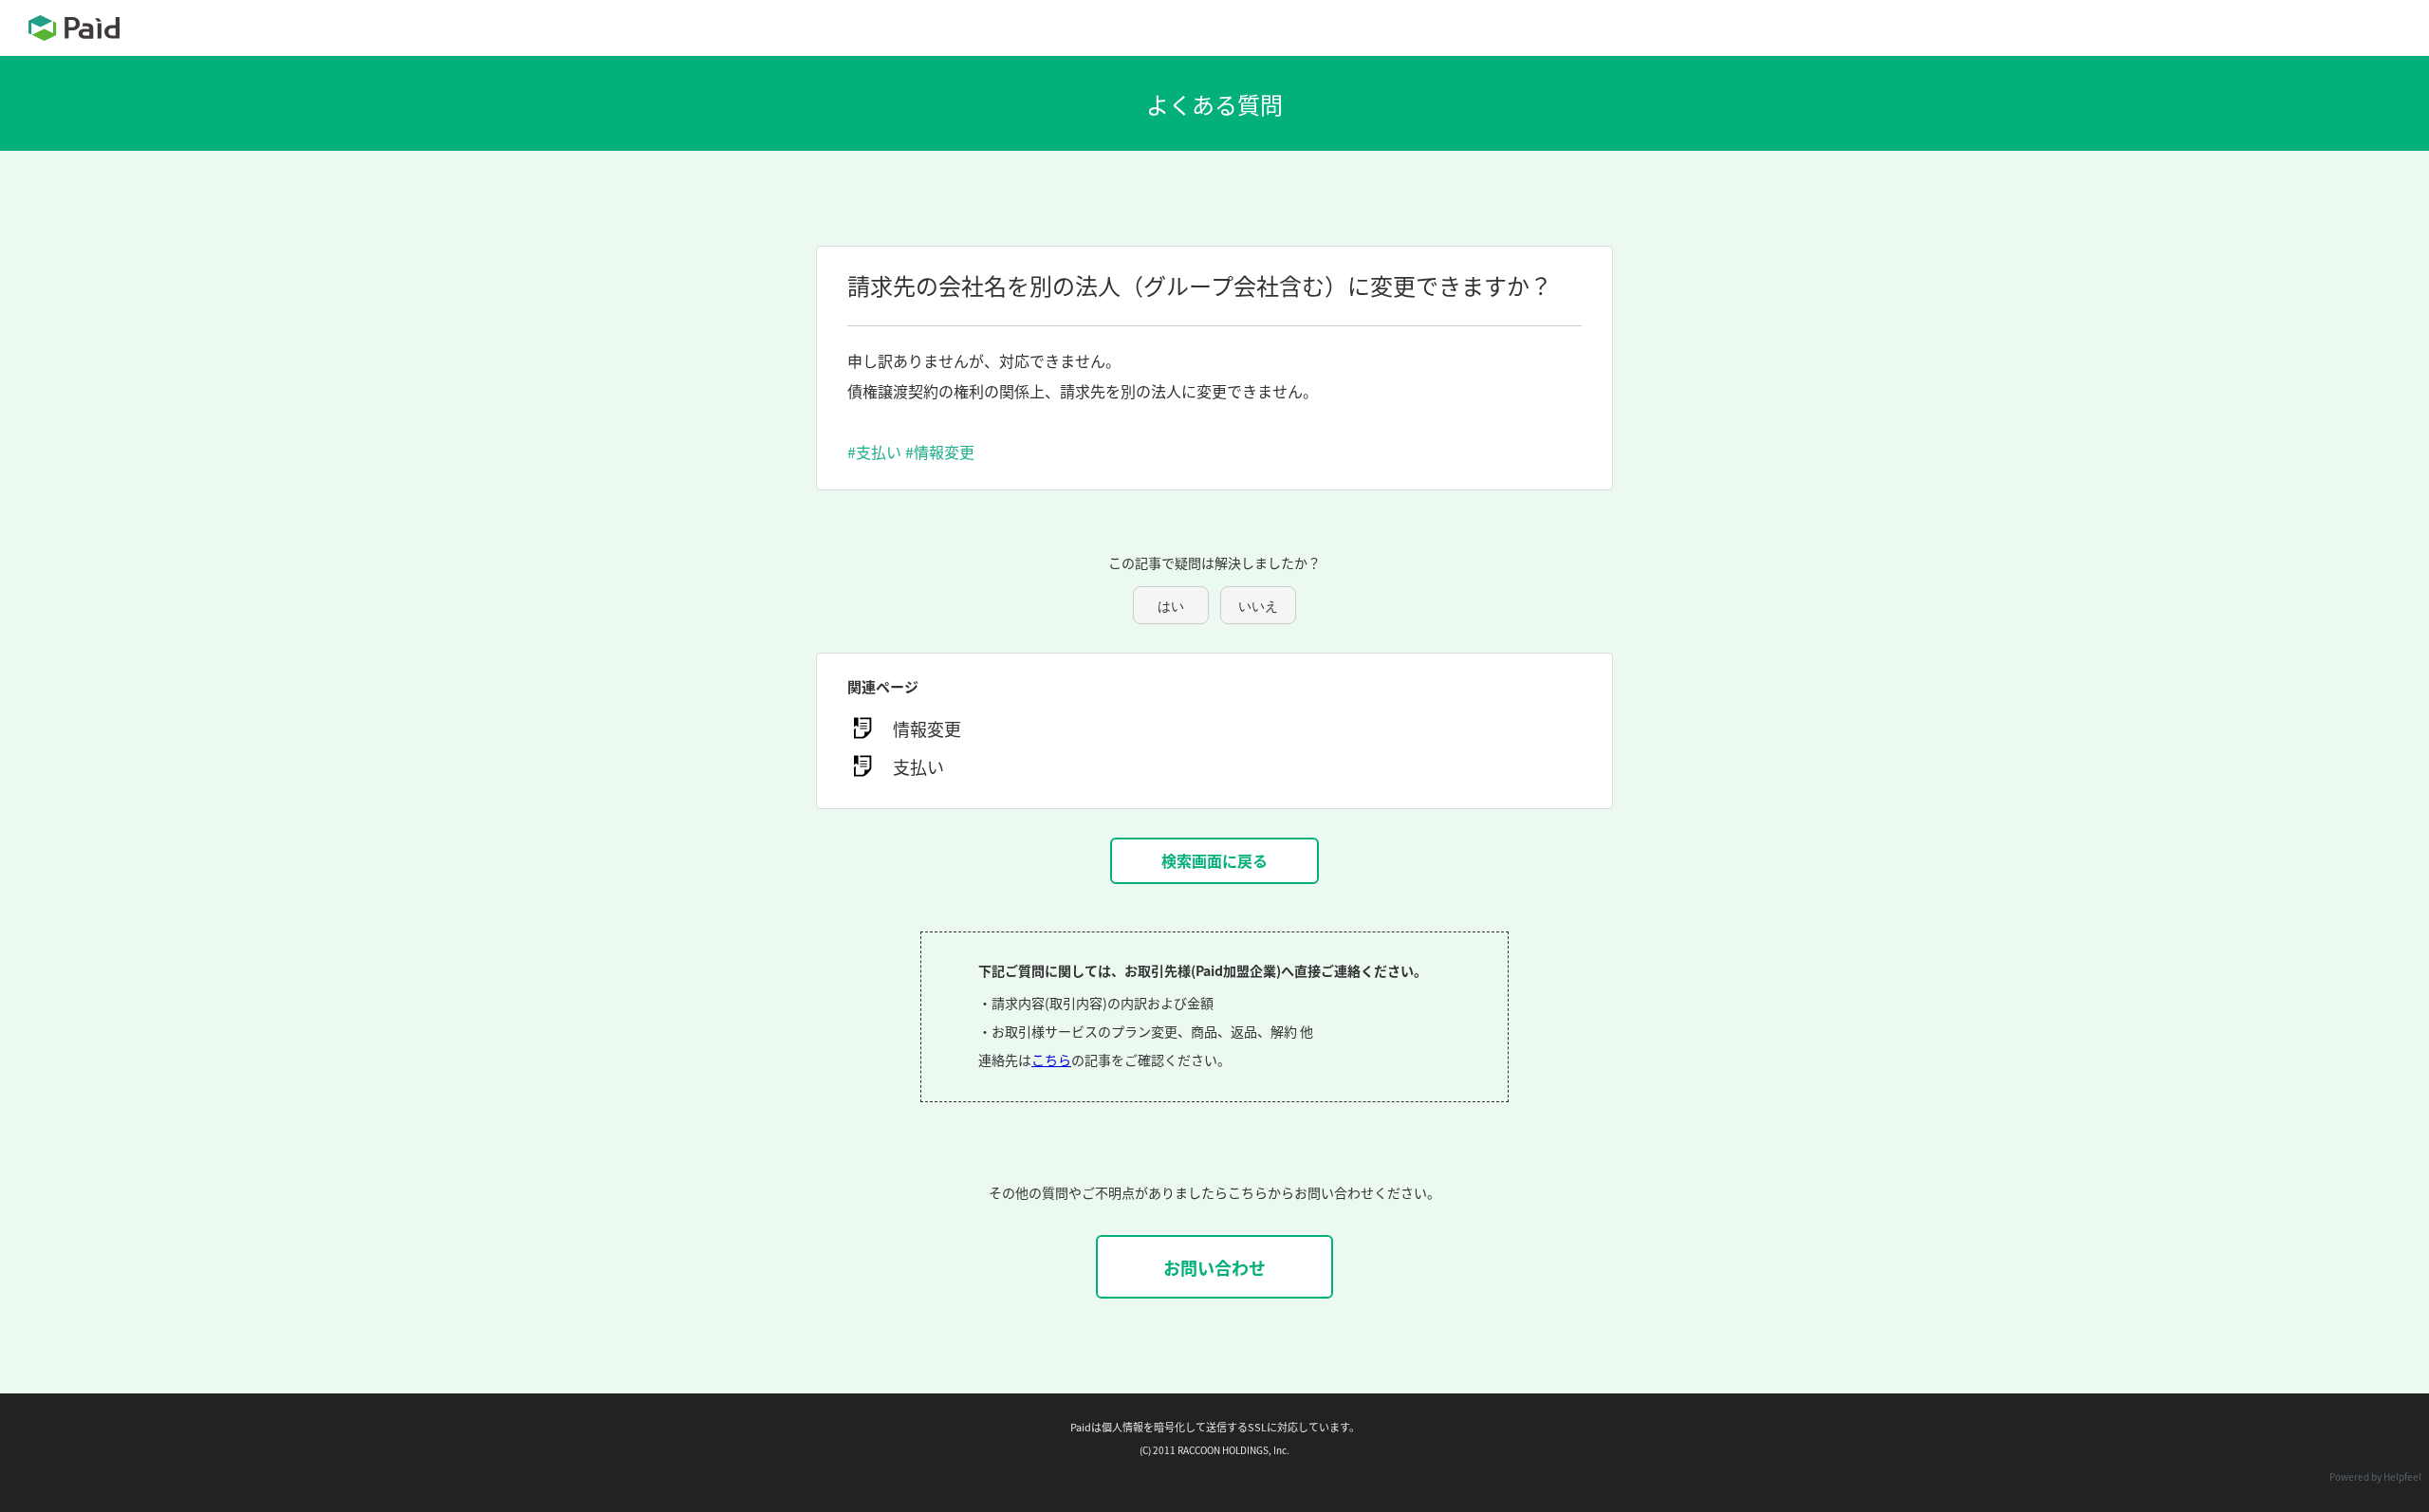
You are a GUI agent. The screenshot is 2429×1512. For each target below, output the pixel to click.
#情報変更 (940, 452)
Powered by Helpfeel (2375, 1476)
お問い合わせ (1214, 1267)
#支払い (874, 452)
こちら (1051, 1060)
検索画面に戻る (1214, 860)
